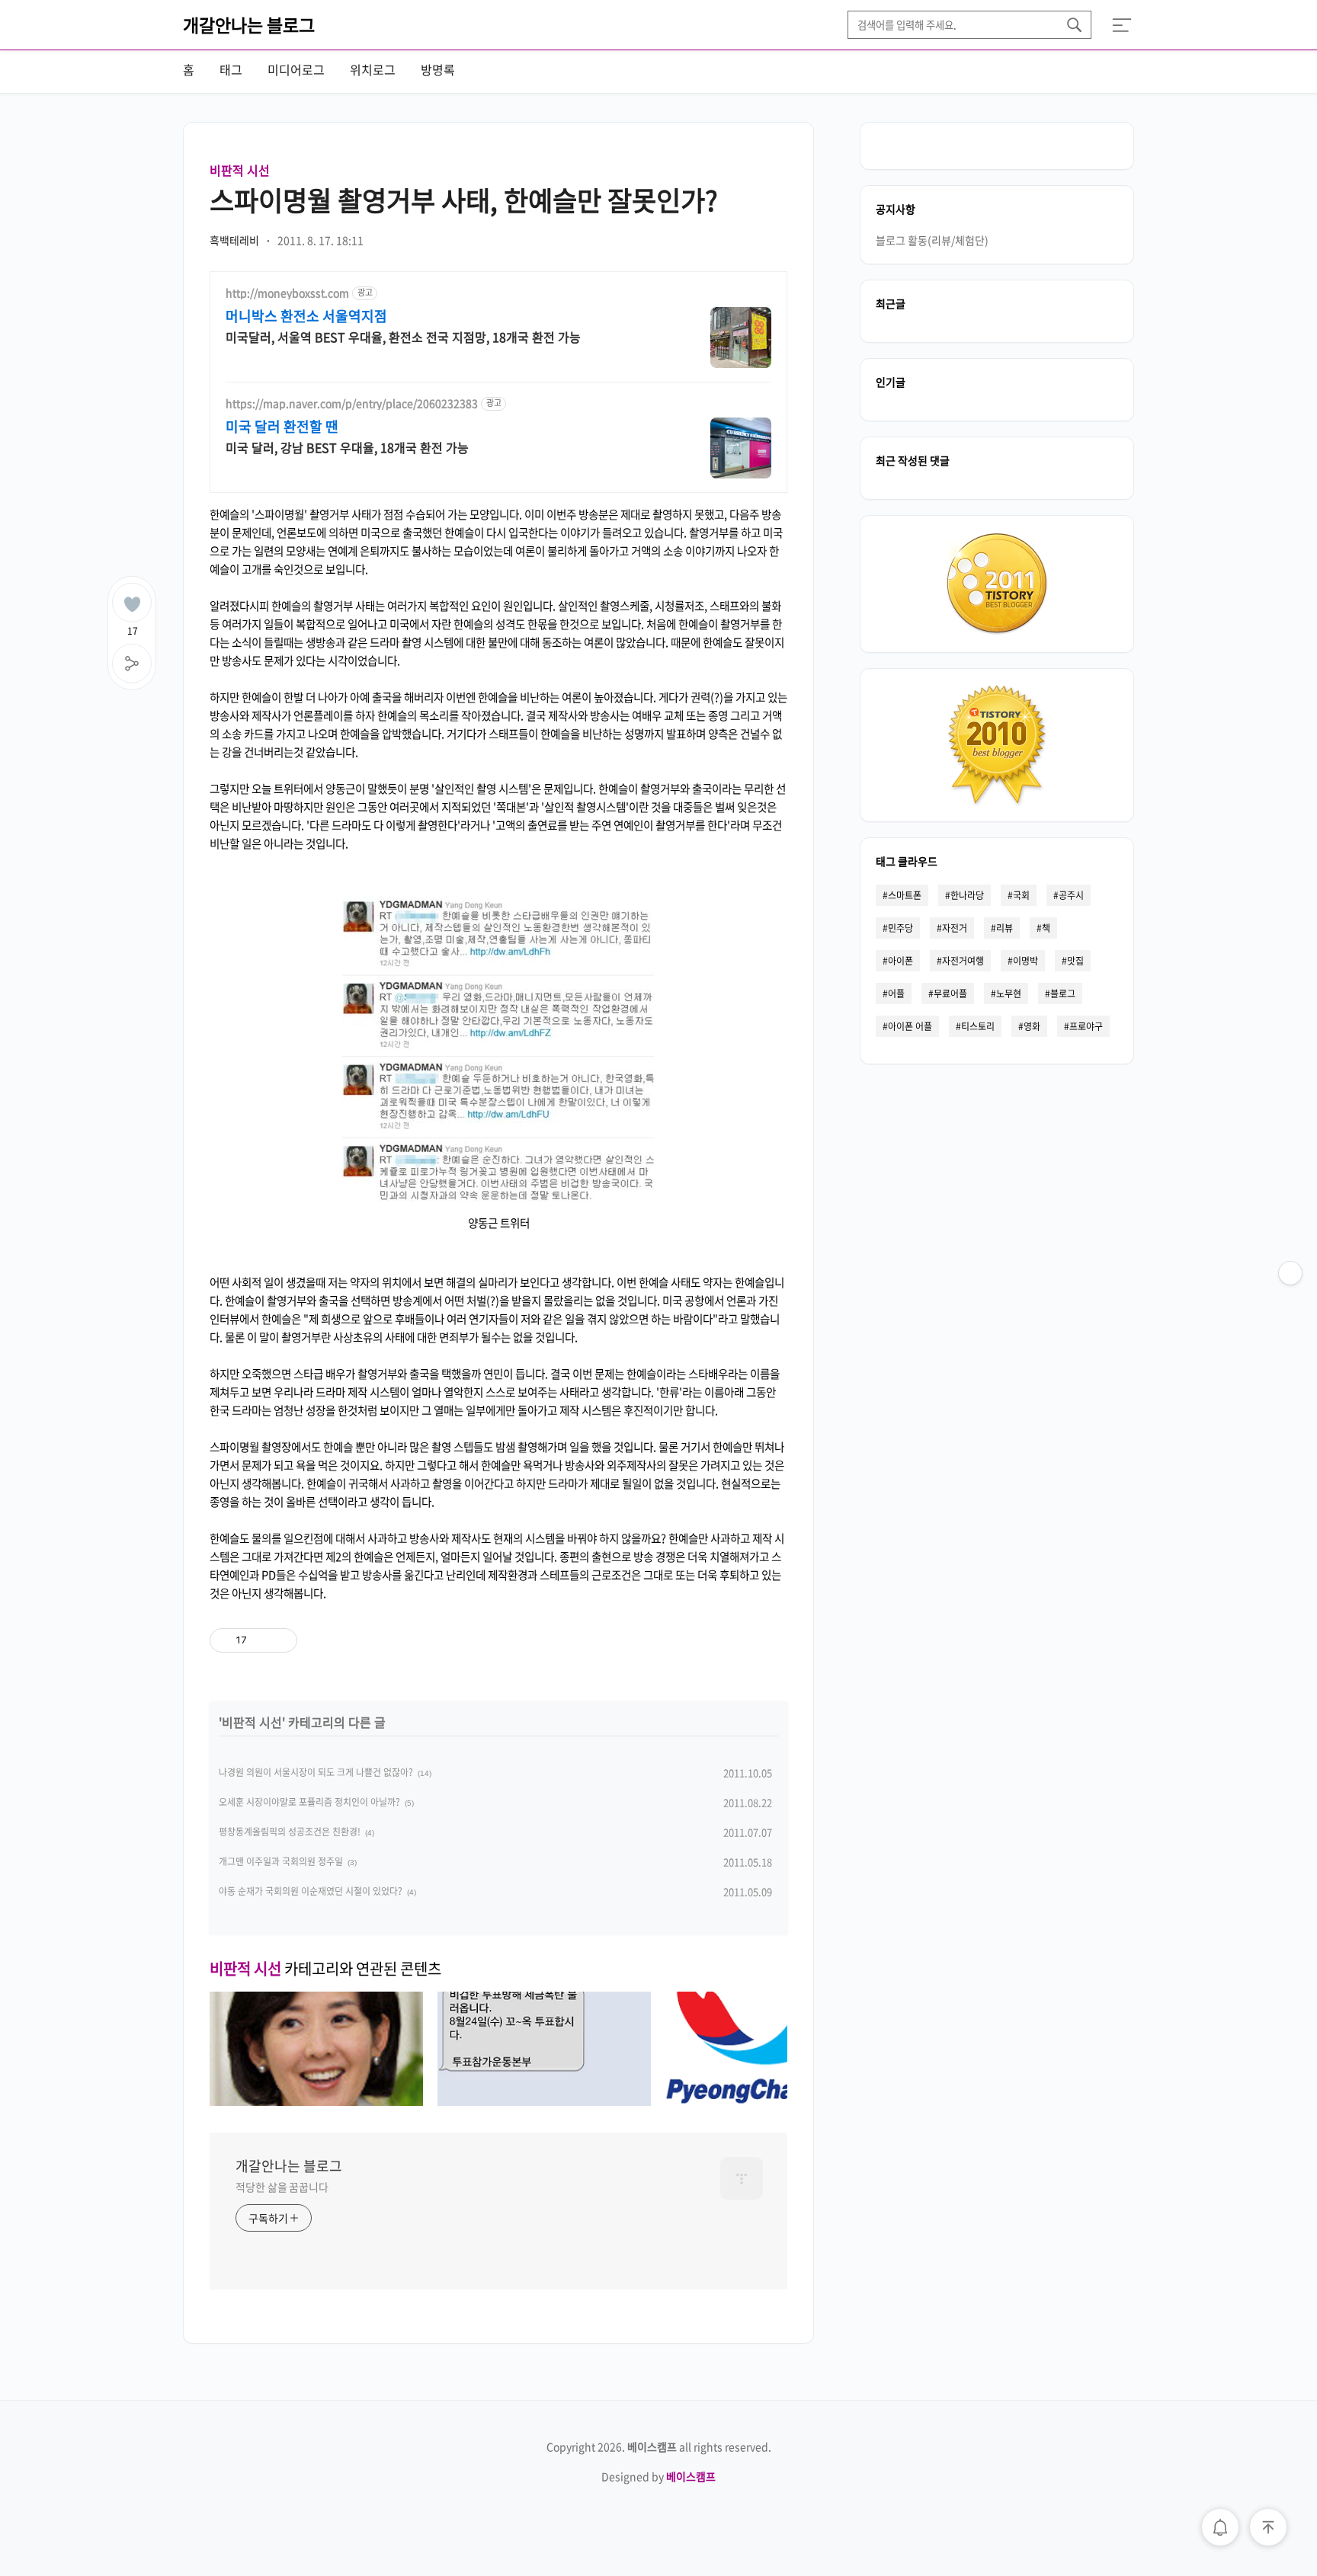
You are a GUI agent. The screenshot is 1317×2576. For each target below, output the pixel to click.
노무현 (1009, 994)
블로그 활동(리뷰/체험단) (932, 240)
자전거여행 (963, 961)
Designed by (658, 2476)
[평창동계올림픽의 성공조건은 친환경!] (772, 2101)
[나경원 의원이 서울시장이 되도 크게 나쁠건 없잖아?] (316, 2101)
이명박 (1025, 961)
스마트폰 (905, 895)
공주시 (1071, 895)
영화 (1032, 1026)
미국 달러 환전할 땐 (282, 427)
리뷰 (1005, 928)
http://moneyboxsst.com (287, 293)
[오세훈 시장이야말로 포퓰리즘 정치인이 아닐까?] (544, 2101)
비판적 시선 (240, 170)
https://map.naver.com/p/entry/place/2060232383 (352, 403)
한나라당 (967, 895)
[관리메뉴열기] (1290, 1273)
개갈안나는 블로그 (249, 24)
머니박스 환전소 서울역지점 (306, 316)
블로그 (1063, 994)
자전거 (955, 928)
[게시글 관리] (280, 1640)
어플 (896, 994)
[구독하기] (1290, 1304)
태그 (231, 69)
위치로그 (373, 69)
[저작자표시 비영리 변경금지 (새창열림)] (383, 1640)
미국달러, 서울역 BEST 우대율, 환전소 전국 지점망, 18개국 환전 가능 (403, 336)
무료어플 (950, 994)
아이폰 (900, 961)
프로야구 (1086, 1026)
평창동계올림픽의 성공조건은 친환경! (290, 1832)
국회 (1021, 895)
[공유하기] (261, 1640)
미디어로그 (296, 69)
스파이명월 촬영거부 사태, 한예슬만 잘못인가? (464, 200)
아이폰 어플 (910, 1026)
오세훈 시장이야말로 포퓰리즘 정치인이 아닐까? (309, 1802)
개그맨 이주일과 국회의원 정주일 (281, 1861)
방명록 (438, 69)
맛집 (1075, 961)
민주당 (900, 928)
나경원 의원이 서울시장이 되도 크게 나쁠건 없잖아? (316, 1772)
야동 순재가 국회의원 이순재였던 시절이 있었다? (311, 1891)
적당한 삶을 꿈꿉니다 (282, 2187)
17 (133, 628)
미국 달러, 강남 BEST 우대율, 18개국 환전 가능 (347, 447)
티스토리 (978, 1026)
